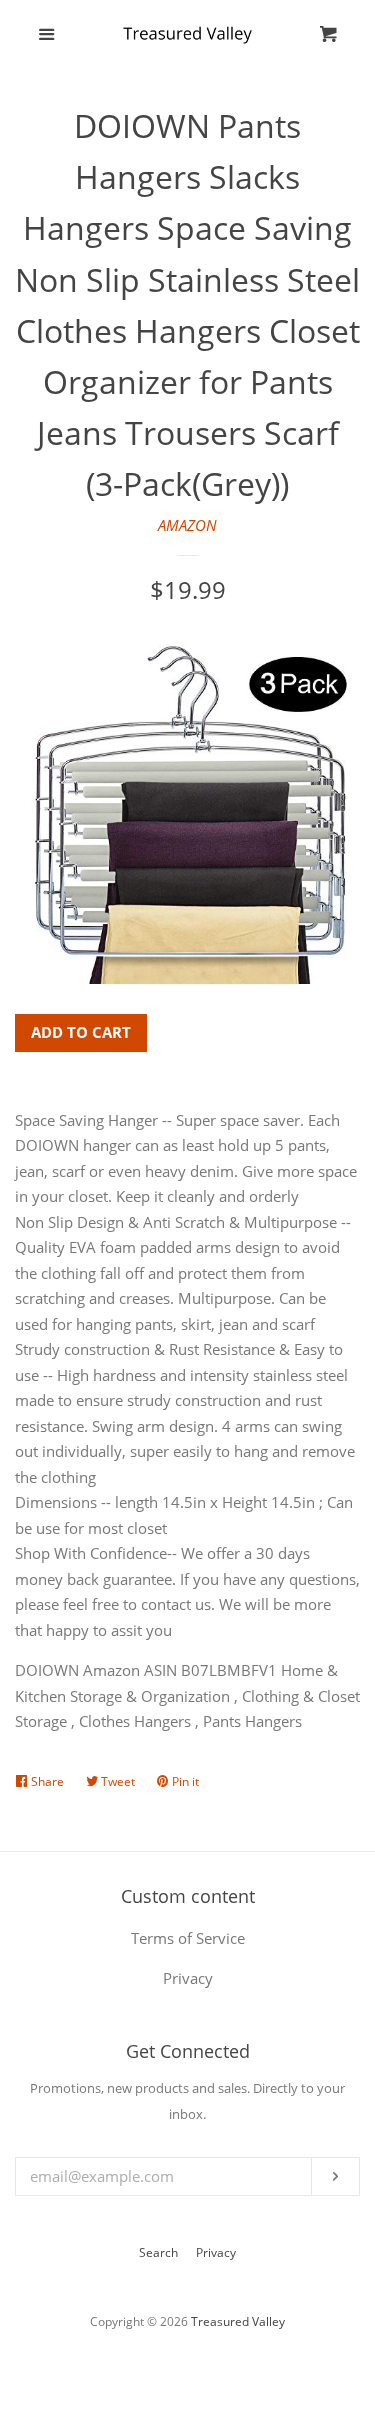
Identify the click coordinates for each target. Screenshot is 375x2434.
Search (158, 2252)
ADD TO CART (81, 1032)
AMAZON (187, 525)
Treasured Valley (238, 2321)
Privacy (216, 2252)
